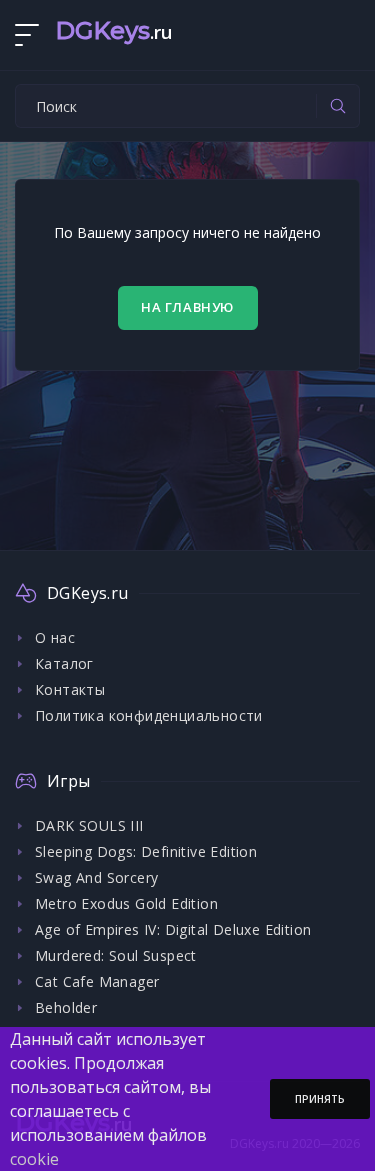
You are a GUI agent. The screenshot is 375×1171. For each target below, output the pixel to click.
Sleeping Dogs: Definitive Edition (146, 851)
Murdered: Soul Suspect (116, 955)
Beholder (66, 1007)
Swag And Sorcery (96, 877)
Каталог (64, 663)
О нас (55, 637)
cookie (34, 1159)
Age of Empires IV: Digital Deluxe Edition (173, 929)
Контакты (70, 689)
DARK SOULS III (89, 825)
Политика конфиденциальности (149, 715)
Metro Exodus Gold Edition (126, 903)
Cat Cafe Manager (97, 981)
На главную (187, 307)
